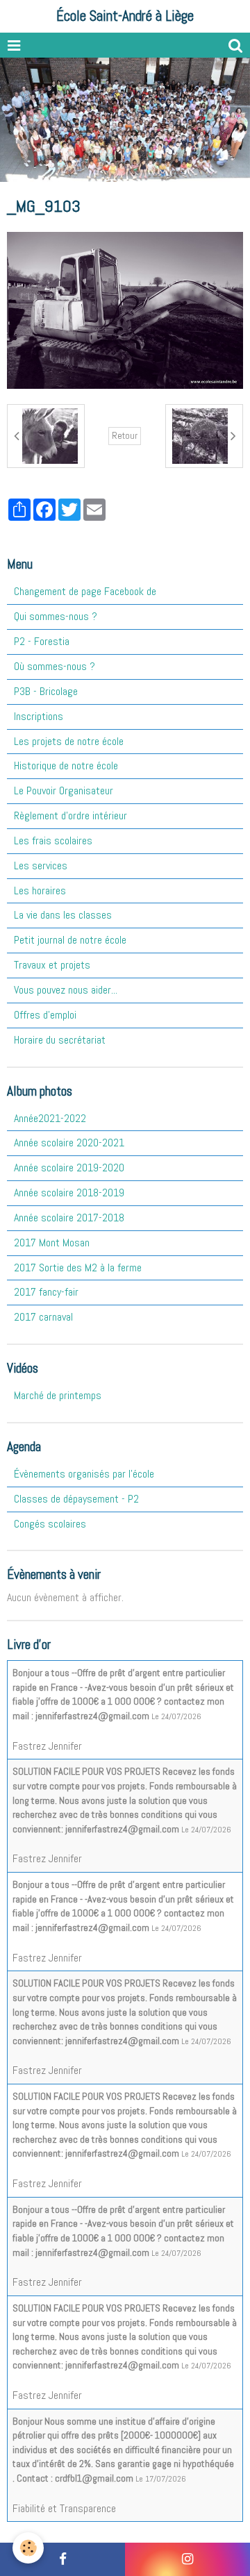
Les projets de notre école (69, 741)
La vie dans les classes (63, 915)
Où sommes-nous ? (55, 666)
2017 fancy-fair (46, 1292)
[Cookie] (28, 2548)
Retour (125, 436)
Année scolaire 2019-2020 (69, 1168)
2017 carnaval (43, 1317)
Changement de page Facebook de (85, 591)
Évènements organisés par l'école (84, 1474)
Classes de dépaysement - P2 (76, 1499)
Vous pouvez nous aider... (66, 990)
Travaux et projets (52, 965)
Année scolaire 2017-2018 (69, 1218)
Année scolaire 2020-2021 (69, 1143)
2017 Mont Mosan (52, 1243)
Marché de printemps (58, 1395)
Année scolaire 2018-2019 (69, 1193)
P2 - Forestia (42, 641)
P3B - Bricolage (46, 691)
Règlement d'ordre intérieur (70, 816)
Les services (41, 865)
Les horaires (40, 890)
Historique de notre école (66, 766)
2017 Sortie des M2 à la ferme (78, 1268)
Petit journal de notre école (70, 940)
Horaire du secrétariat (60, 1040)
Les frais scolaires (53, 840)
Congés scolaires (50, 1524)
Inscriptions (39, 716)
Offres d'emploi (45, 1015)
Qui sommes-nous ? (56, 616)
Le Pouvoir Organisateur (64, 791)
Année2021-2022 (50, 1118)
